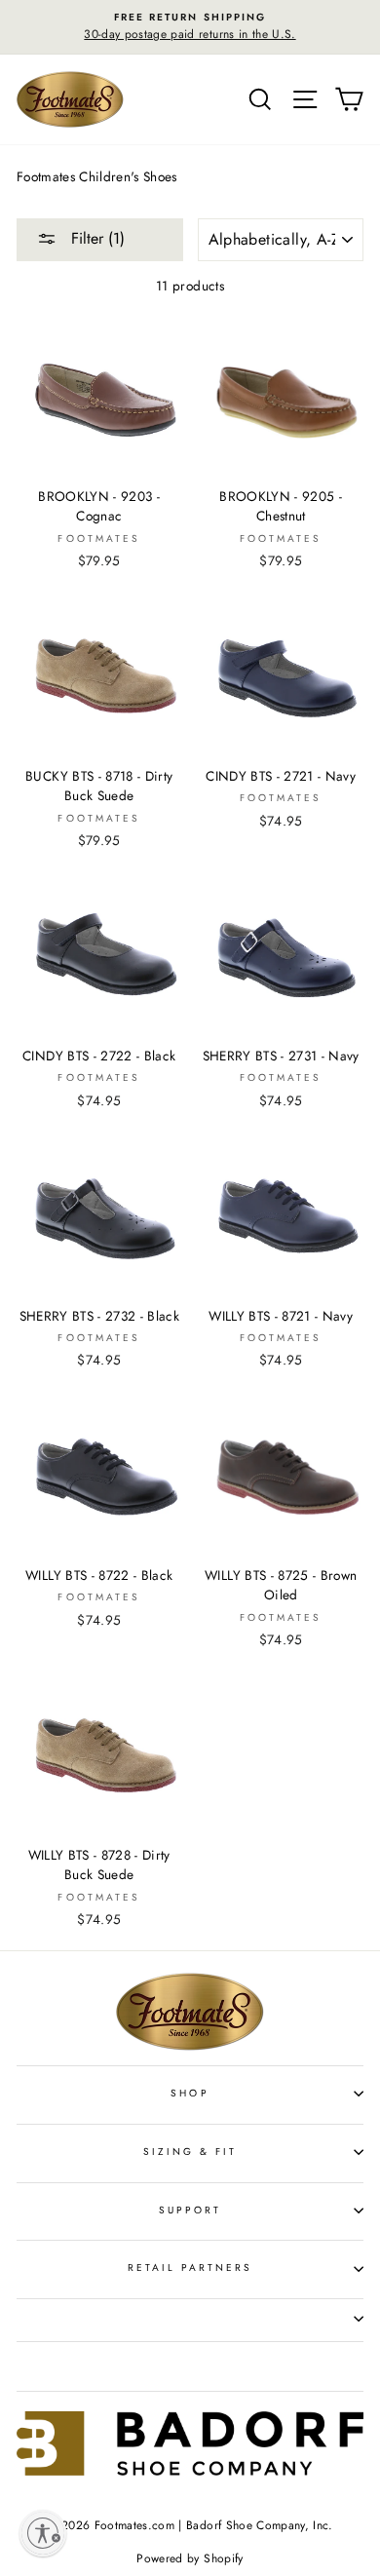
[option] (190, 27)
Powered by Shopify (190, 2558)
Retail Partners (190, 2268)
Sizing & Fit (190, 2152)
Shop (190, 2093)
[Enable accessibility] (43, 2533)
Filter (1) (95, 238)
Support (190, 2210)
